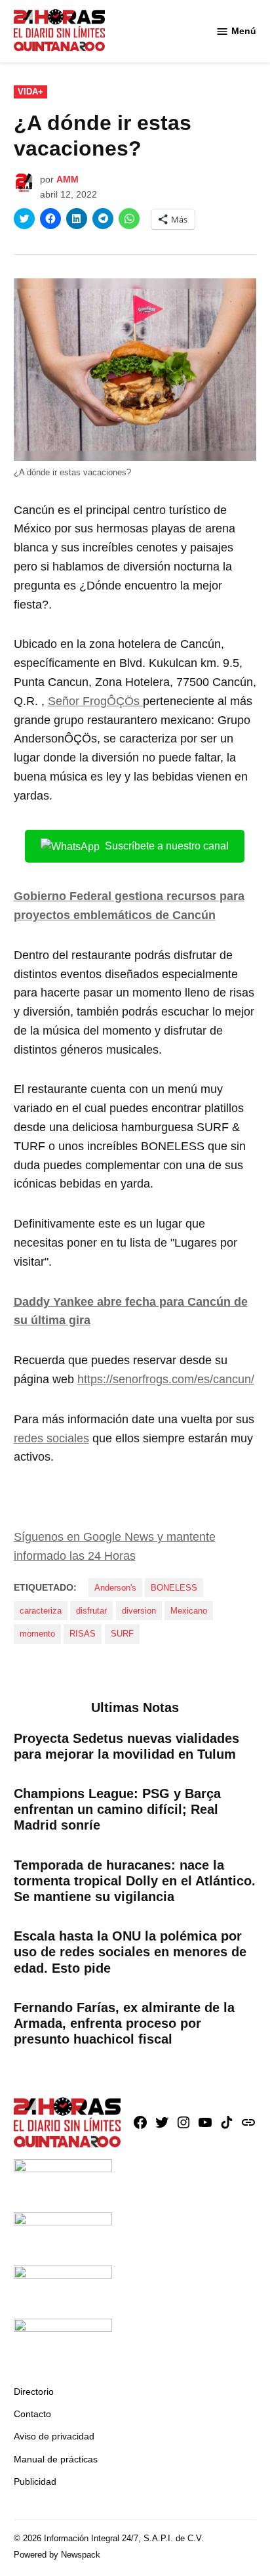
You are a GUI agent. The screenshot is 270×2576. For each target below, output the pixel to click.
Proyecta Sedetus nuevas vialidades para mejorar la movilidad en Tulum (126, 1746)
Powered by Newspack (57, 2555)
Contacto (32, 2414)
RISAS (83, 1634)
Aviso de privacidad (54, 2436)
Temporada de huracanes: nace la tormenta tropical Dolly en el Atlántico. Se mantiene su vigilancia (135, 1881)
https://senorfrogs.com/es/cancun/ (166, 1379)
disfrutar (91, 1611)
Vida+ (30, 92)
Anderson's (115, 1588)
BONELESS (174, 1588)
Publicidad (35, 2481)
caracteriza (41, 1611)
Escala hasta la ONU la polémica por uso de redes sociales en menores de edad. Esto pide (130, 1952)
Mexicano (189, 1611)
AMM (67, 179)
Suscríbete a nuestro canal (167, 846)
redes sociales (51, 1438)
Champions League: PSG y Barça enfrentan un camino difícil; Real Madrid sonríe (117, 1809)
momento (37, 1634)
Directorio (34, 2392)
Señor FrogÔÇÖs (95, 701)
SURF (122, 1634)
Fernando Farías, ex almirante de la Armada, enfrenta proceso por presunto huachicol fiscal (124, 2023)
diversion (139, 1611)
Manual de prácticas (56, 2459)
